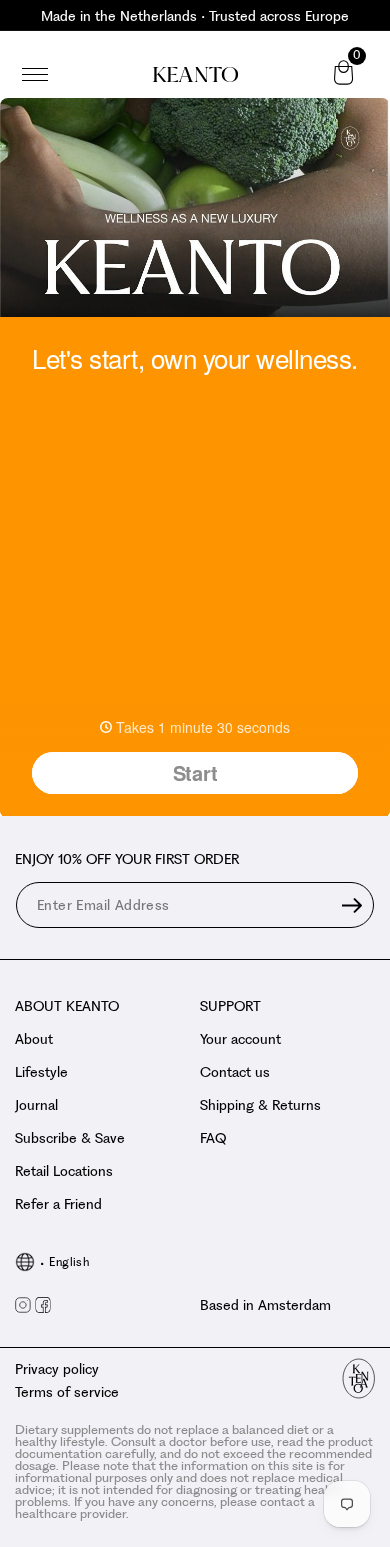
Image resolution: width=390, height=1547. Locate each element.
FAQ (213, 1138)
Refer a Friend (58, 1204)
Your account (240, 1039)
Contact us (235, 1072)
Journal (36, 1105)
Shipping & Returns (260, 1105)
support (230, 1006)
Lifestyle (41, 1072)
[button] (35, 75)
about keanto (67, 1006)
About (34, 1039)
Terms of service (67, 1392)
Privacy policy (57, 1369)
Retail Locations (64, 1171)
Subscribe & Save (70, 1138)
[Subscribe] (352, 905)
